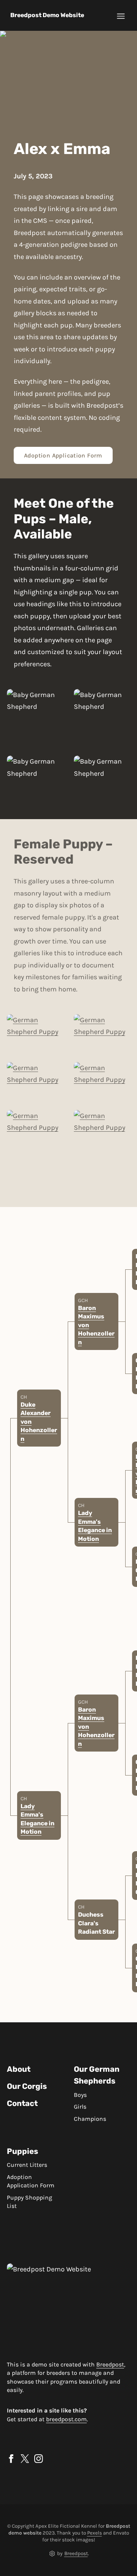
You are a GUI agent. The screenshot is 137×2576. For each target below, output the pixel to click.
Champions (90, 2119)
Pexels (95, 2533)
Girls (80, 2107)
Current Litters (27, 2165)
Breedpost (110, 2365)
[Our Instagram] (39, 2459)
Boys (80, 2095)
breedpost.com (66, 2419)
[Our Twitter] (25, 2459)
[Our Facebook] (11, 2459)
